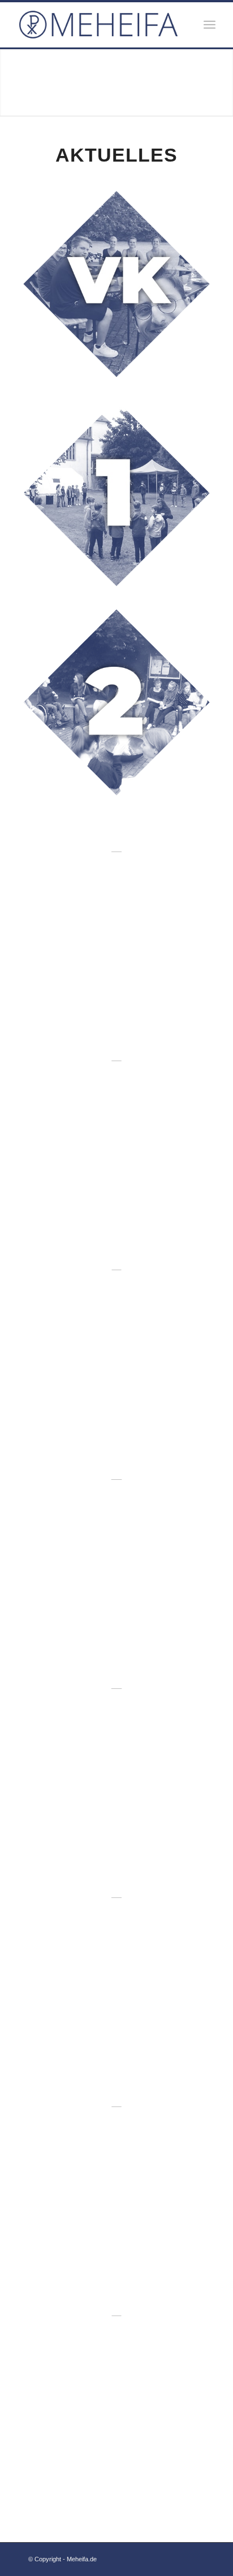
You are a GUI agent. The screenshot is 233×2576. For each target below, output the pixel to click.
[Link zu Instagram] (196, 2557)
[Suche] (185, 25)
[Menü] (210, 25)
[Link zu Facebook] (179, 2557)
